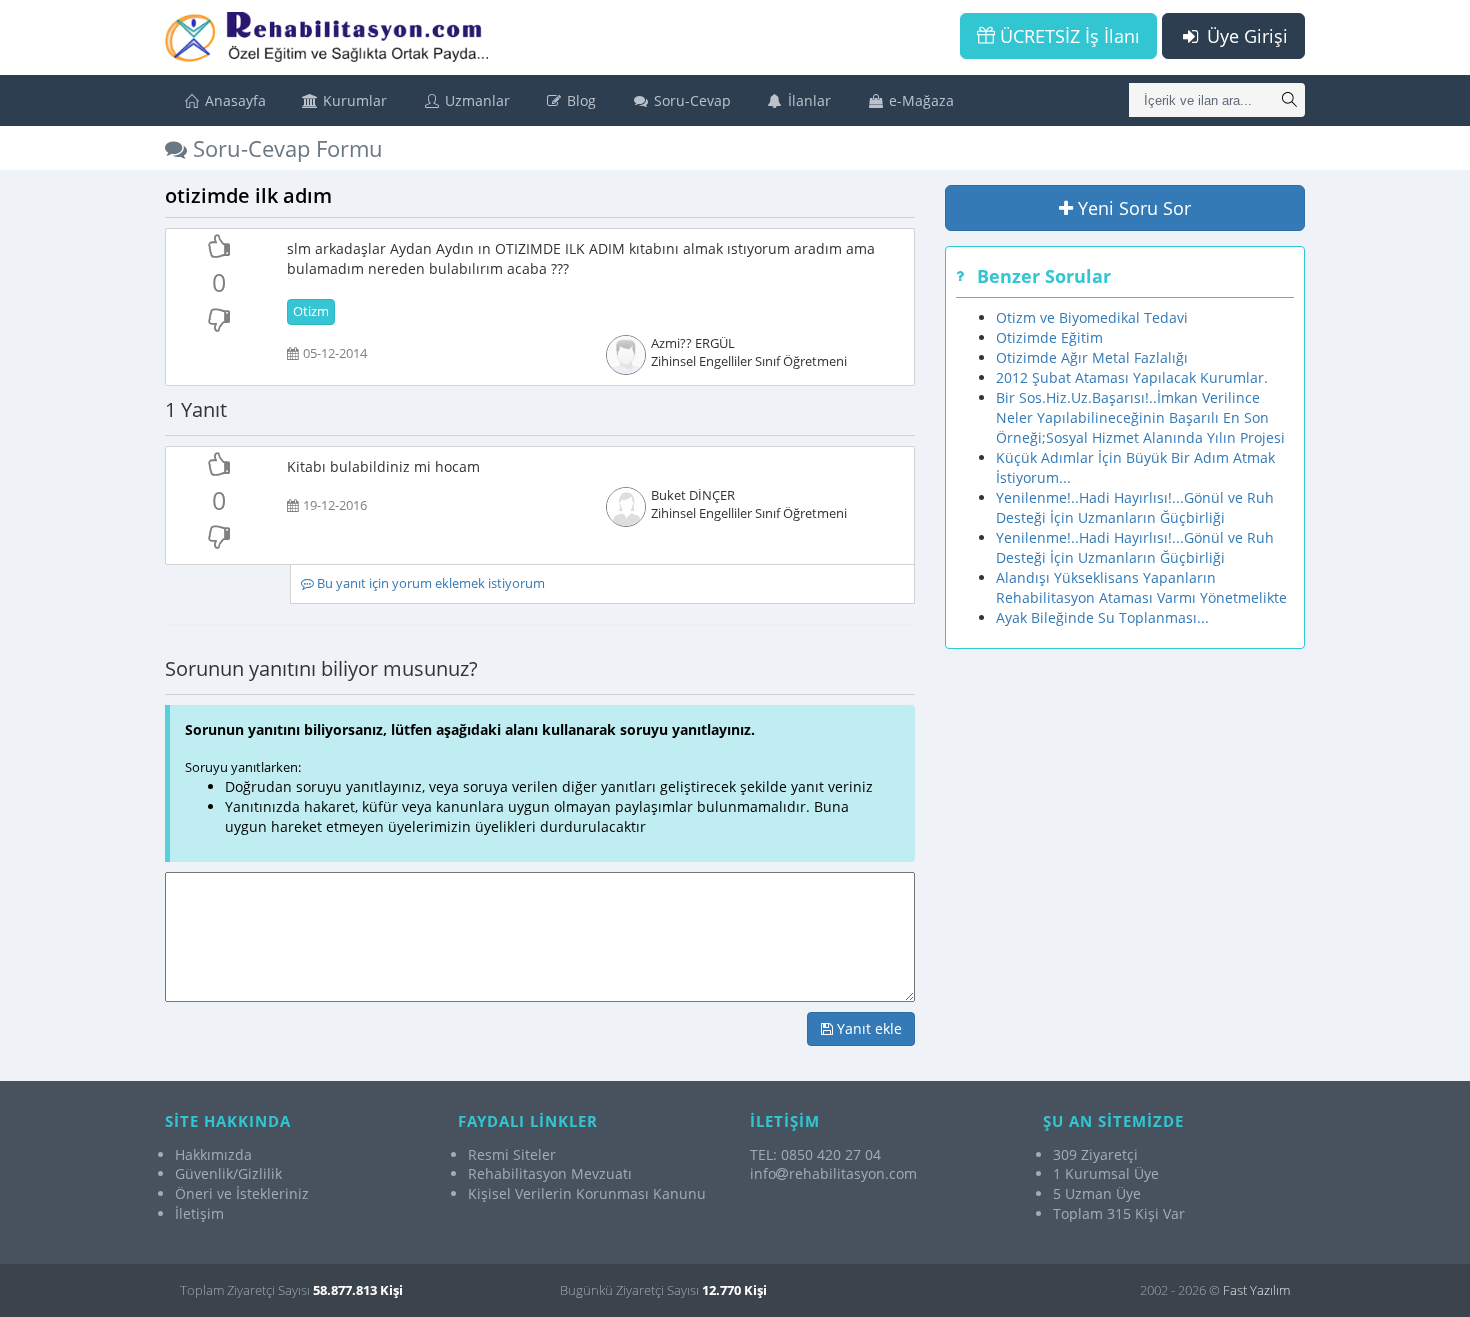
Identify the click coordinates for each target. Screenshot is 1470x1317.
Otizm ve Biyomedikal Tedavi (1092, 317)
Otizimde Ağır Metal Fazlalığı (1092, 357)
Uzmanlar (475, 100)
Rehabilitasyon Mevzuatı (550, 1173)
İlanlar (807, 100)
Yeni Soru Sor (1132, 208)
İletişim (199, 1213)
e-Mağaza (919, 100)
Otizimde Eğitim (1049, 337)
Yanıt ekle (867, 1028)
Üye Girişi (1245, 36)
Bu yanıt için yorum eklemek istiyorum (429, 583)
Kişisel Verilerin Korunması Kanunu (587, 1193)
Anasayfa (233, 100)
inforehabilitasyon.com (833, 1173)
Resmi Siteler (512, 1154)
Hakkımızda (213, 1154)
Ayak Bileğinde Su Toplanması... (1102, 617)
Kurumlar (353, 100)
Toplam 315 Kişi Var (1119, 1213)
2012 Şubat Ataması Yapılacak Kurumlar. (1132, 377)
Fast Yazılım (1256, 1290)
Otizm (311, 311)
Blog (579, 100)
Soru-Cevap (690, 100)
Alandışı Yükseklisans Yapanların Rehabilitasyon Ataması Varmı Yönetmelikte (1141, 587)
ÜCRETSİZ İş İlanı (1067, 36)
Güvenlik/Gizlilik (228, 1173)
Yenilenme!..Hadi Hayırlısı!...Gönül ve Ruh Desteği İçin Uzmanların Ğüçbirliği (1135, 507)
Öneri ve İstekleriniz (242, 1193)
